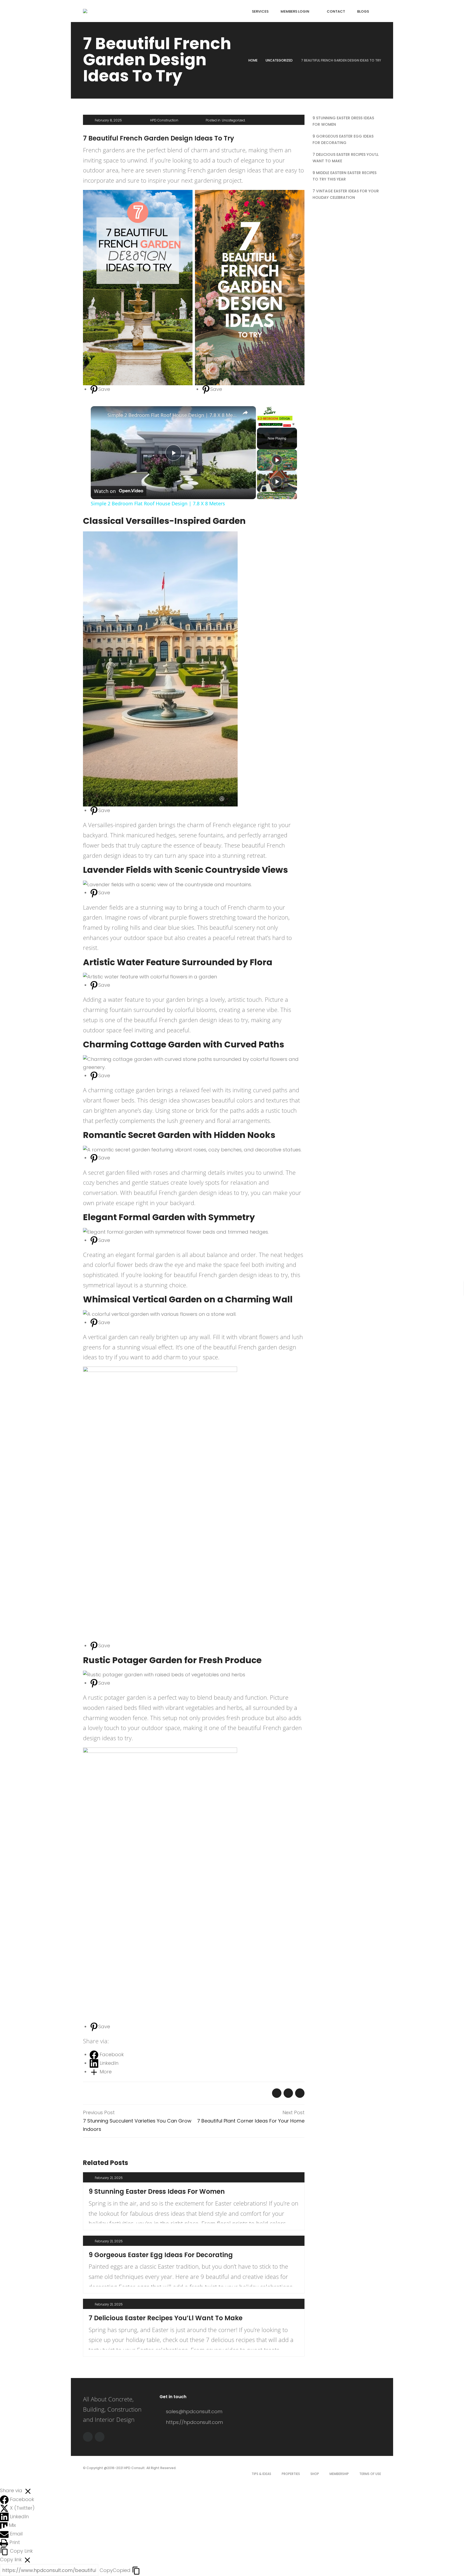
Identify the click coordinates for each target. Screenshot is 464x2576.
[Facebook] (88, 2437)
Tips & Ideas (261, 2474)
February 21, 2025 (109, 2178)
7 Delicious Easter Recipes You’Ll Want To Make (166, 2318)
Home (253, 60)
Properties (291, 2474)
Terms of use (370, 2474)
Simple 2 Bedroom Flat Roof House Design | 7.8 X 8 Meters (173, 415)
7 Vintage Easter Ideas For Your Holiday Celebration (346, 194)
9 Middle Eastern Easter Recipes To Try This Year (345, 176)
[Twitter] (100, 2437)
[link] (99, 415)
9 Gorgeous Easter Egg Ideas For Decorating (161, 2255)
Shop (315, 2474)
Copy (115, 2570)
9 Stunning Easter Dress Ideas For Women (157, 2191)
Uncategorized (279, 60)
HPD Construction (164, 120)
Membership (339, 2474)
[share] (245, 413)
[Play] (277, 460)
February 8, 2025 (108, 120)
